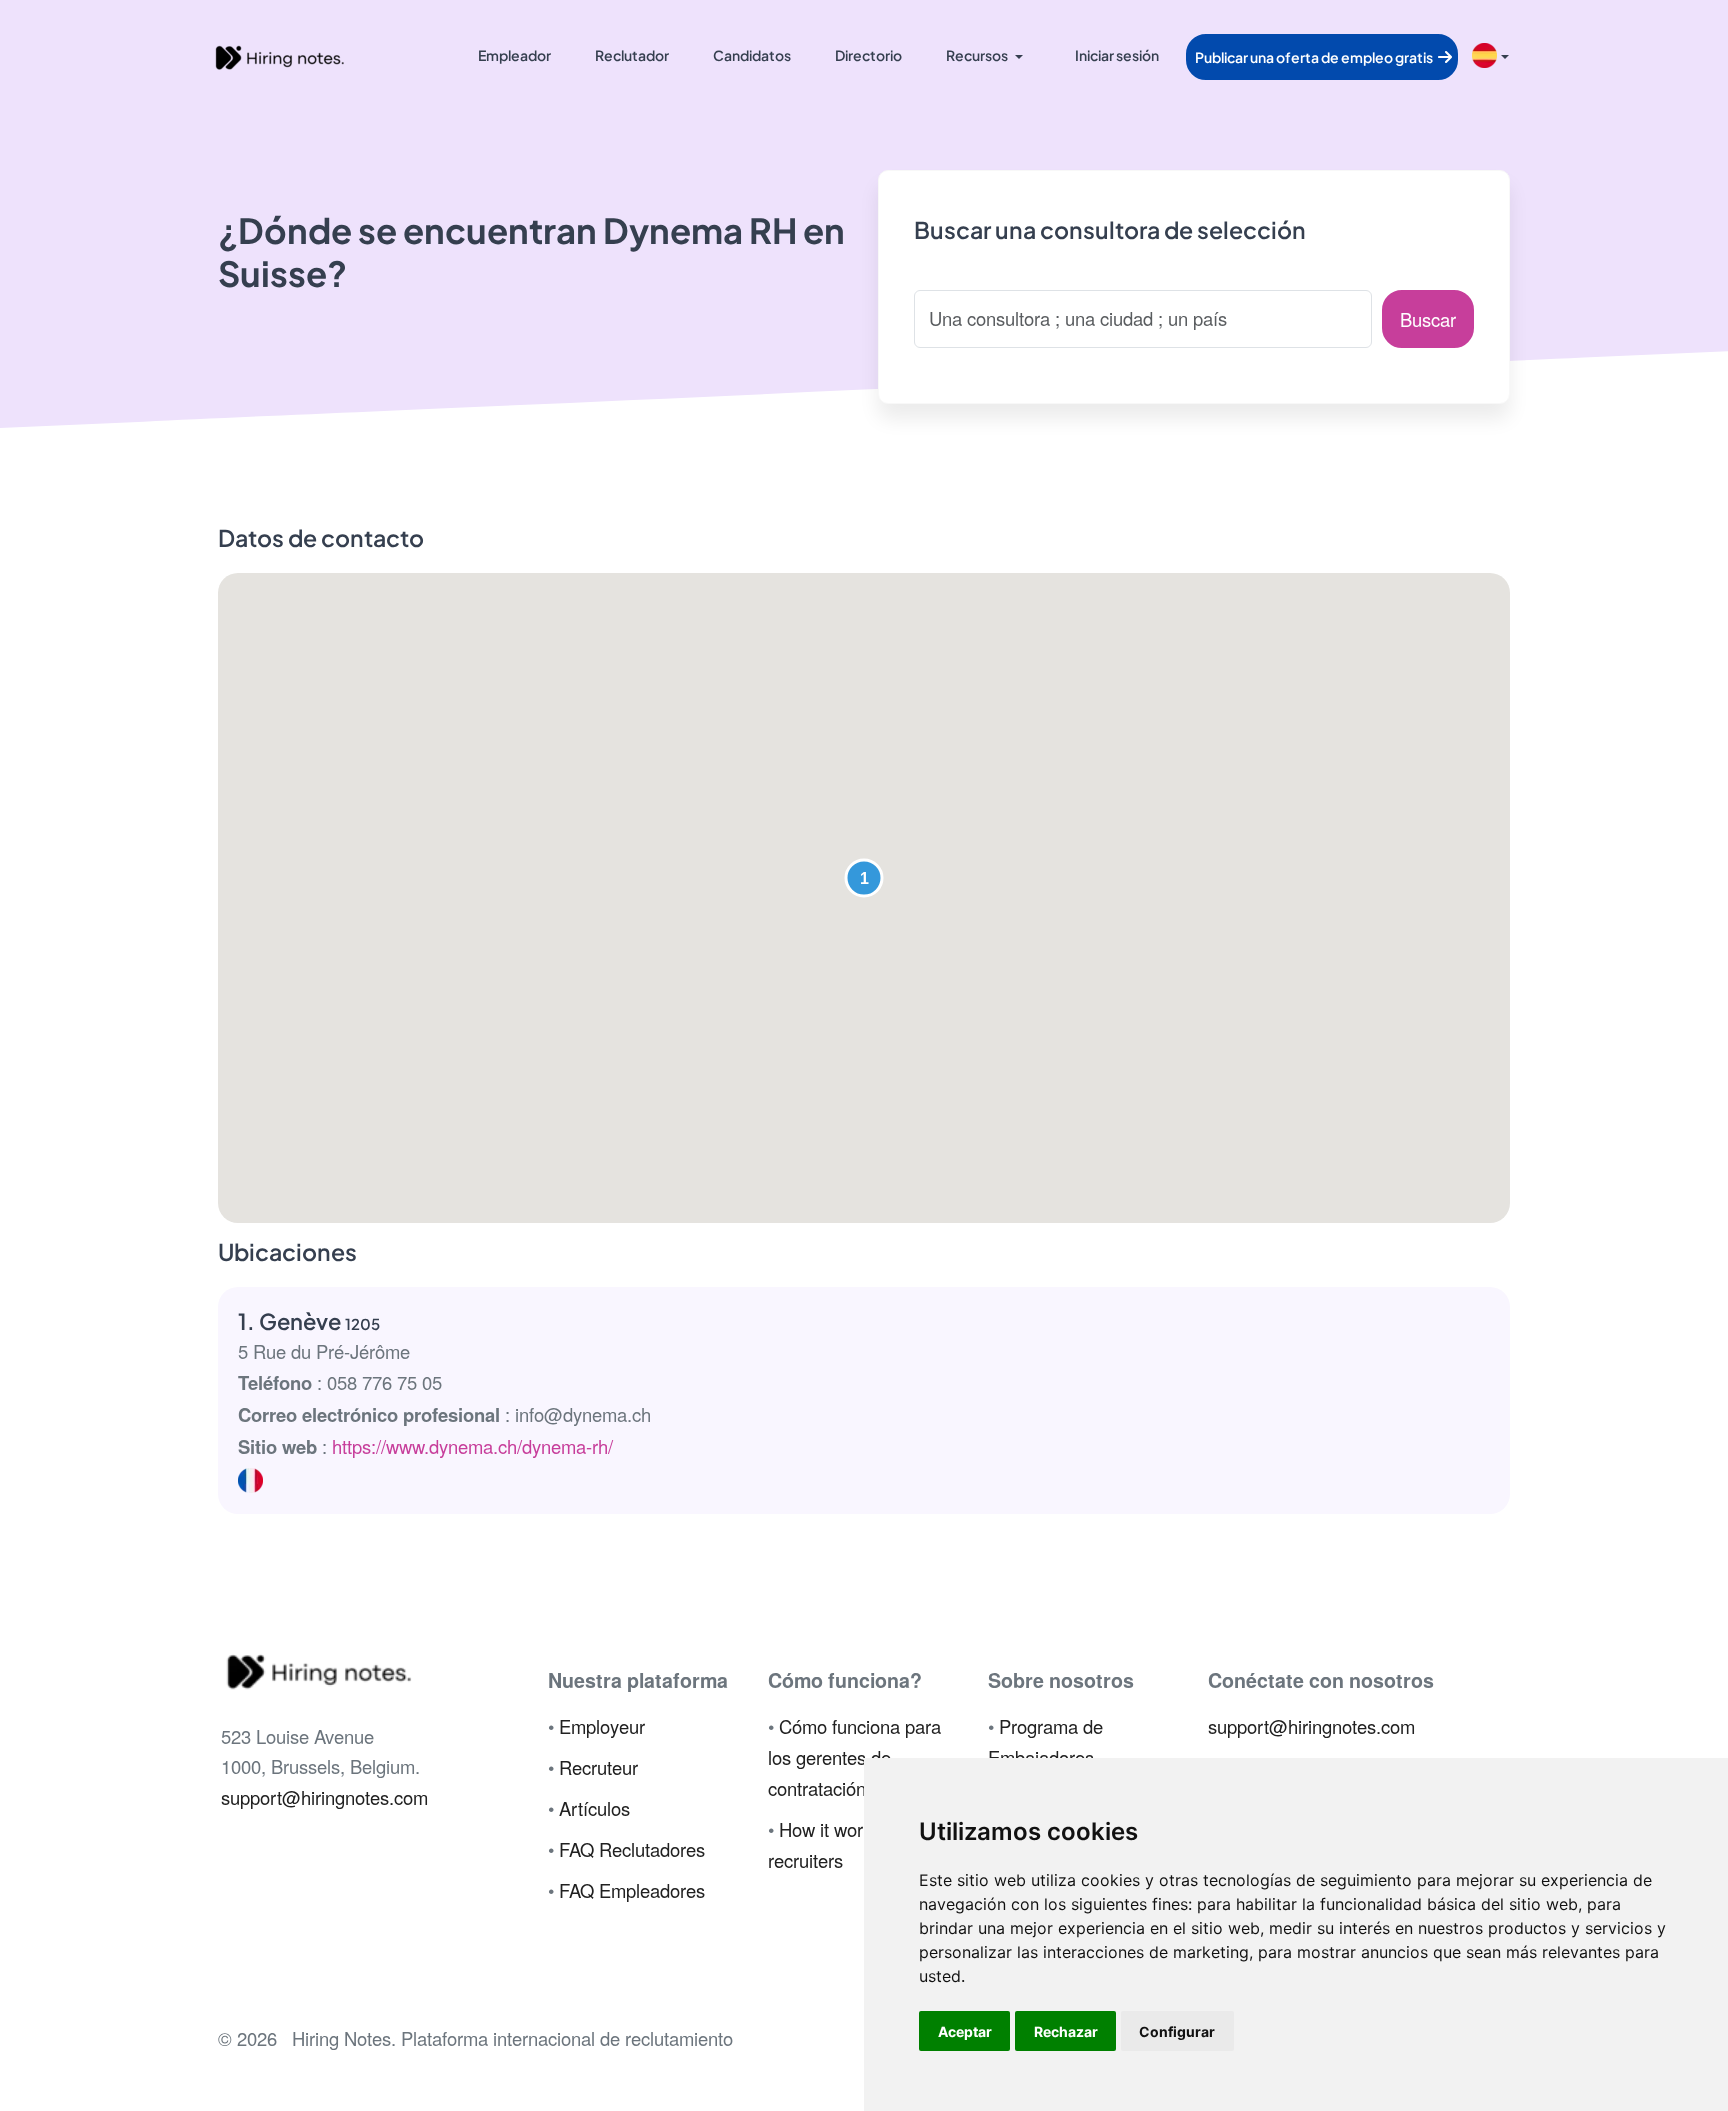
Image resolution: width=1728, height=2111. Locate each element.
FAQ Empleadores (632, 1890)
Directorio (868, 55)
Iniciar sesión (1117, 55)
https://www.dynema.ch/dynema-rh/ (472, 1446)
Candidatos (752, 55)
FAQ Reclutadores (632, 1849)
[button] (864, 878)
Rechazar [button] (1066, 2031)
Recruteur (598, 1767)
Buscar (1428, 319)
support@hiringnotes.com (324, 1797)
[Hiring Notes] (279, 55)
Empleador (514, 55)
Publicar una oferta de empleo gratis (1315, 57)
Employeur (602, 1726)
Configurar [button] (1177, 2031)
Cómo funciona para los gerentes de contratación (854, 1757)
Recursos (977, 55)
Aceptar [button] (965, 2031)
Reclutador (632, 55)
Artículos (594, 1808)
